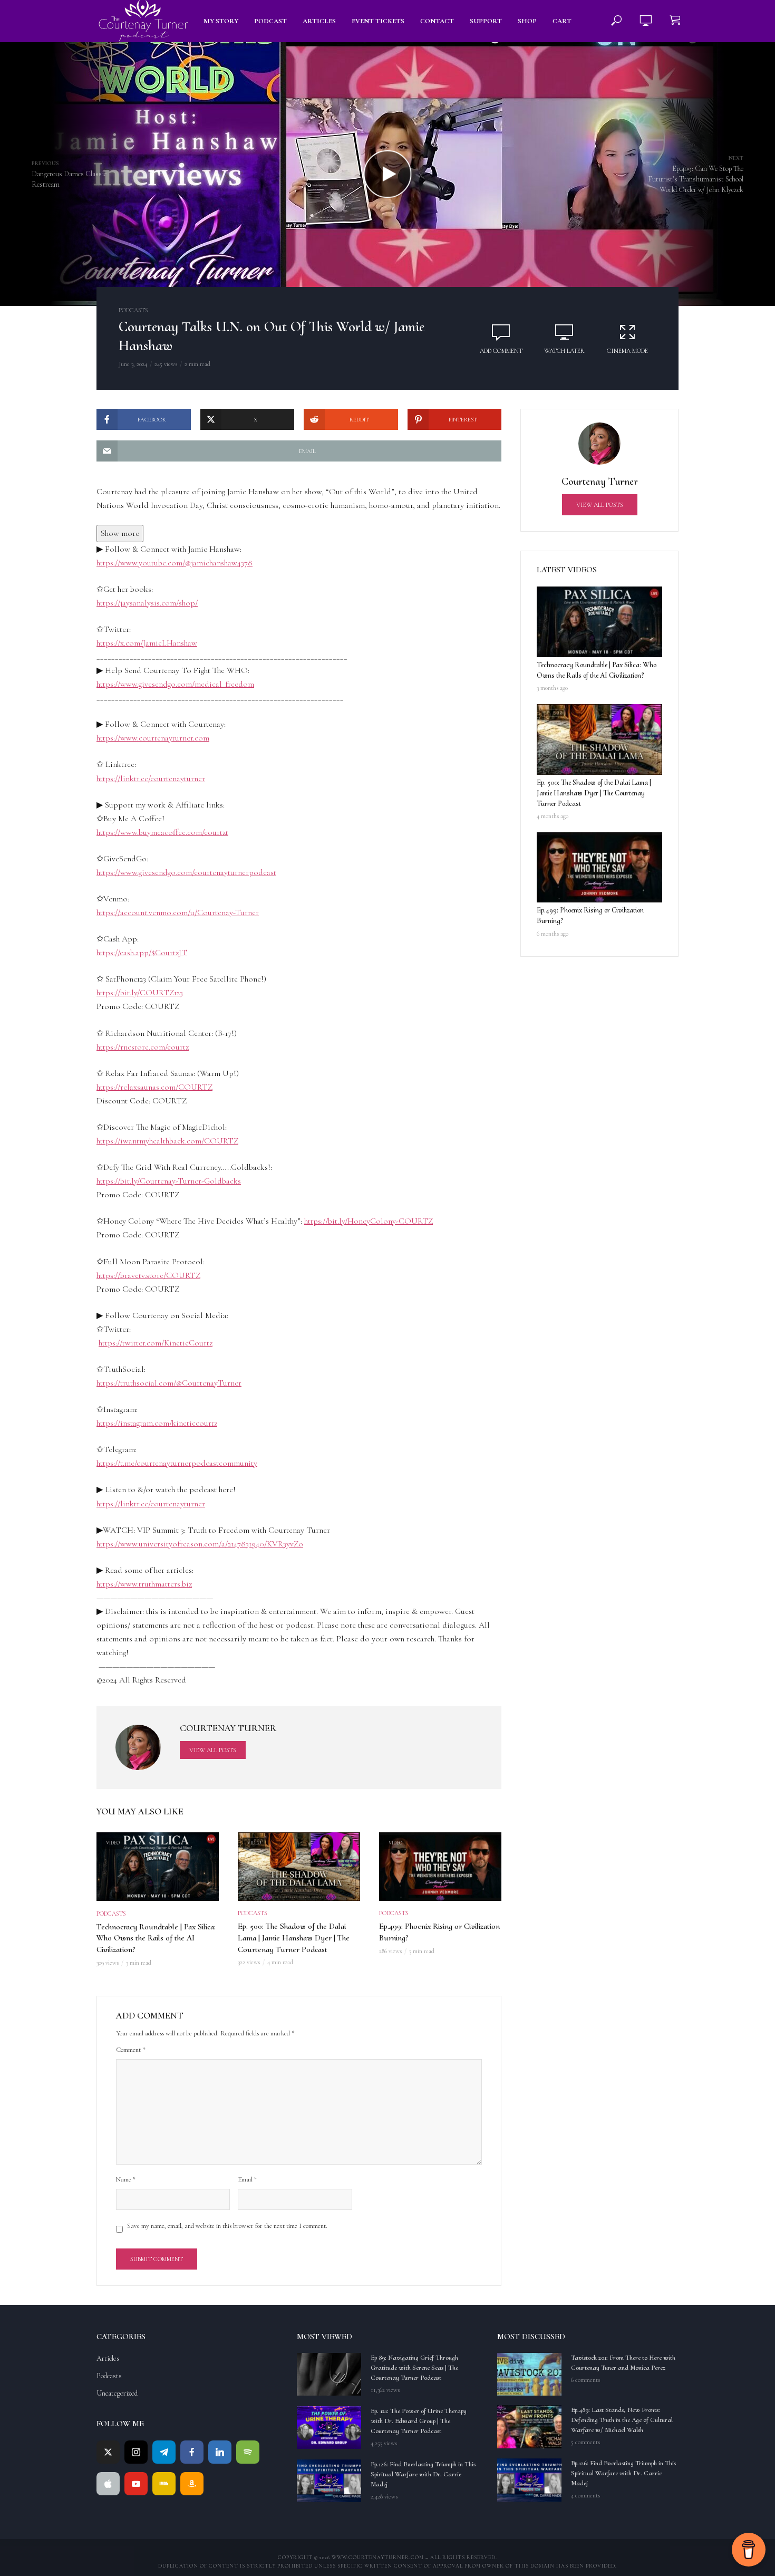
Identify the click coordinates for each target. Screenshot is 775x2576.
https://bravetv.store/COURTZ (148, 1275)
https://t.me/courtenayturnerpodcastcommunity (177, 1463)
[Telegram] (164, 2452)
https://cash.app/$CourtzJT (142, 953)
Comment (131, 2050)
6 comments (585, 2380)
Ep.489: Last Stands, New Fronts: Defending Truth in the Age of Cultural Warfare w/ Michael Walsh (622, 2420)
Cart (562, 21)
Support (486, 21)
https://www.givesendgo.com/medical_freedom (175, 684)
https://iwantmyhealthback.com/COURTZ (167, 1141)
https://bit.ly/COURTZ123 (140, 993)
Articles (319, 21)
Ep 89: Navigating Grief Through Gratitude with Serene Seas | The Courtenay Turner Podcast (414, 2368)
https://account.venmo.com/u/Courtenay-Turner (178, 912)
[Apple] (108, 2484)
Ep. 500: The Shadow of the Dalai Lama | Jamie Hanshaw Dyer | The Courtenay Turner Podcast (294, 1938)
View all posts (213, 1750)
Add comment (501, 351)
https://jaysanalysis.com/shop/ (147, 603)
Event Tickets (378, 21)
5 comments (585, 2442)
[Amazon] (192, 2484)
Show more (120, 533)
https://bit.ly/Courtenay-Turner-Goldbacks (169, 1181)
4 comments (585, 2495)
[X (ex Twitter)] (108, 2452)
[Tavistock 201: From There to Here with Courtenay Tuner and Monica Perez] (529, 2374)
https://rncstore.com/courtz (143, 1047)
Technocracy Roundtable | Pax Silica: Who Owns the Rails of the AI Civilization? (156, 1938)
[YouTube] (136, 2484)
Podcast (270, 21)
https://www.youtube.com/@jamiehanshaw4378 (175, 563)
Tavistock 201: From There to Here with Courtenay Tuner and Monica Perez (623, 2363)
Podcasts (133, 310)
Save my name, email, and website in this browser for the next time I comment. (227, 2226)
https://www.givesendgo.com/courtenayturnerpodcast (186, 872)
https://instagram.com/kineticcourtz (157, 1423)
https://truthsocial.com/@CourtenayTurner (169, 1383)
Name (126, 2179)
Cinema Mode (627, 351)
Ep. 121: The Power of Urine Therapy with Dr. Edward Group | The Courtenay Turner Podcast (419, 2421)
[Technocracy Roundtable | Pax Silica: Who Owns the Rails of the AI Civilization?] (599, 622)
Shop (527, 21)
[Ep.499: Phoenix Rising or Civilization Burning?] (599, 868)
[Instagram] (136, 2452)
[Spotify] (248, 2452)
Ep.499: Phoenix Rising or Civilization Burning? (439, 1932)
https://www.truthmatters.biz (144, 1584)
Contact (437, 21)
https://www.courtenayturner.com (153, 738)
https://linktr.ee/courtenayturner (151, 778)
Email (248, 2179)
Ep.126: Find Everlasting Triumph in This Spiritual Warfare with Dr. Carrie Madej (423, 2474)
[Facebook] (192, 2452)
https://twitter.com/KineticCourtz (156, 1343)
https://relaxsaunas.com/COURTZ (154, 1087)
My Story (221, 21)
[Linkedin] (220, 2452)
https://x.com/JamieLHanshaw (147, 643)
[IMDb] (164, 2484)
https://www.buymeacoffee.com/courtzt (162, 832)
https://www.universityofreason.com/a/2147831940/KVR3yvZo (200, 1544)
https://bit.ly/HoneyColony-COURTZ (369, 1221)
